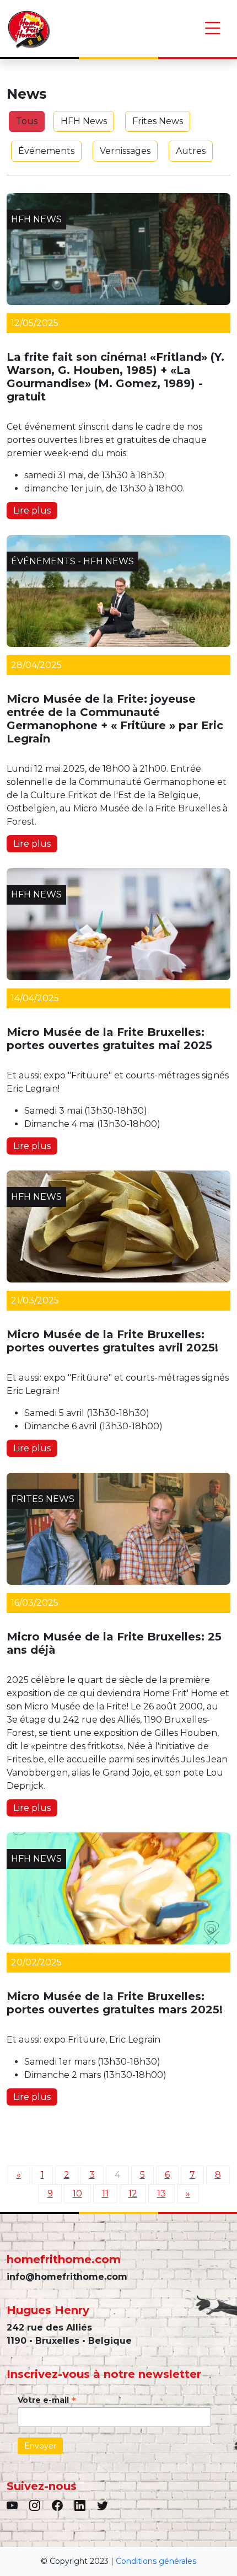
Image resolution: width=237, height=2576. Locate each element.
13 (161, 2193)
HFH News (84, 121)
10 (77, 2193)
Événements (46, 151)
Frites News (158, 121)
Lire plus (32, 511)
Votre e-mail (47, 2400)
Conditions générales (156, 2561)
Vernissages (125, 151)
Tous (27, 121)
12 (133, 2193)
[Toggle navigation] (213, 28)
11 (105, 2193)
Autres (191, 151)
